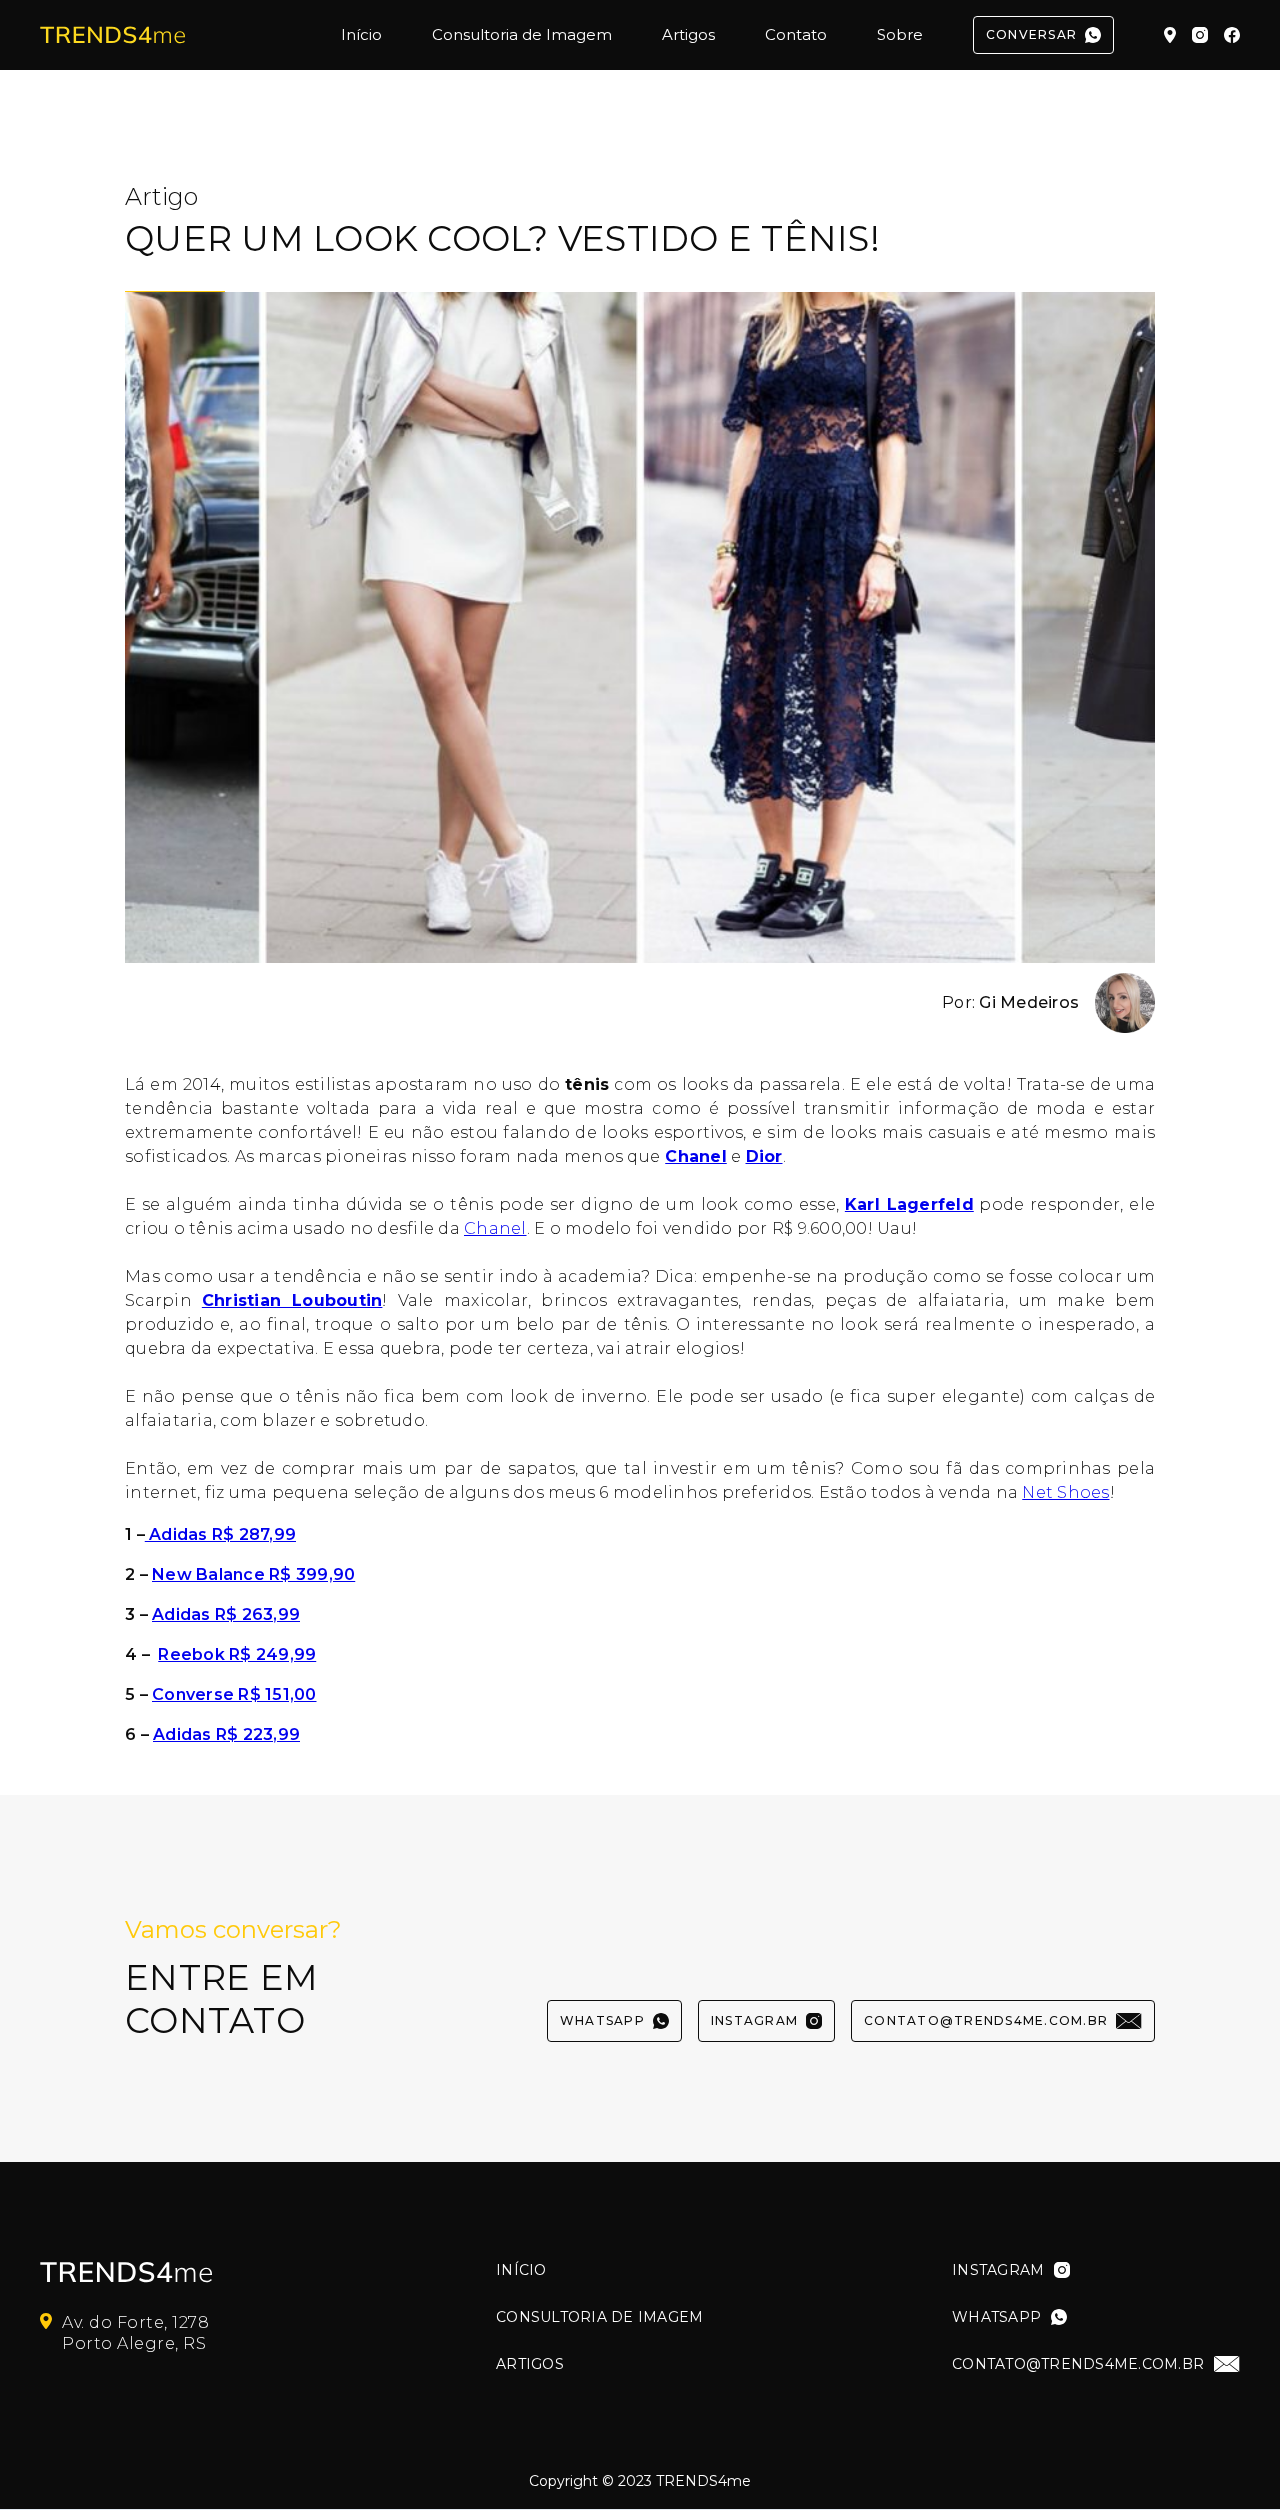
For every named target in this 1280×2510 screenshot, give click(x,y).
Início (361, 34)
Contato (796, 34)
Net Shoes (1065, 1492)
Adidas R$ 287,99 (220, 1534)
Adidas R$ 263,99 (226, 1614)
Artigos (688, 34)
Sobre (900, 34)
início (521, 2270)
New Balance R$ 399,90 (253, 1574)
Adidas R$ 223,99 (226, 1734)
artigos (530, 2364)
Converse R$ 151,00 (234, 1694)
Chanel (495, 1228)
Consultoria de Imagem (522, 34)
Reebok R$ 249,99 (237, 1654)
